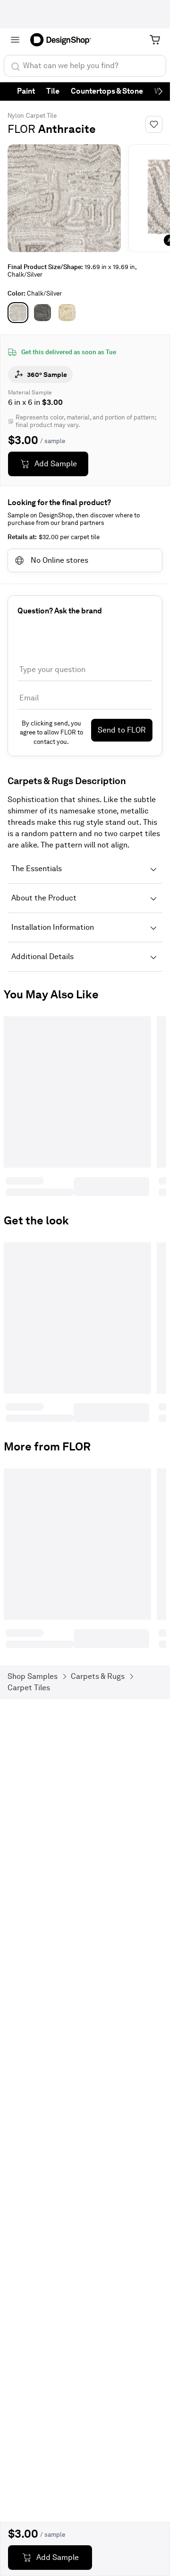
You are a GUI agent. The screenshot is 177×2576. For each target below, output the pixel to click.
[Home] (64, 40)
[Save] (154, 124)
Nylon (16, 116)
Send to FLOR (122, 730)
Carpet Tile (41, 116)
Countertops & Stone (107, 91)
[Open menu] (15, 40)
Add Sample (56, 464)
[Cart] (155, 40)
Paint (26, 91)
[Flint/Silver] (42, 313)
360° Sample (47, 375)
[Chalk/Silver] (18, 313)
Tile (53, 91)
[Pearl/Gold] (67, 313)
